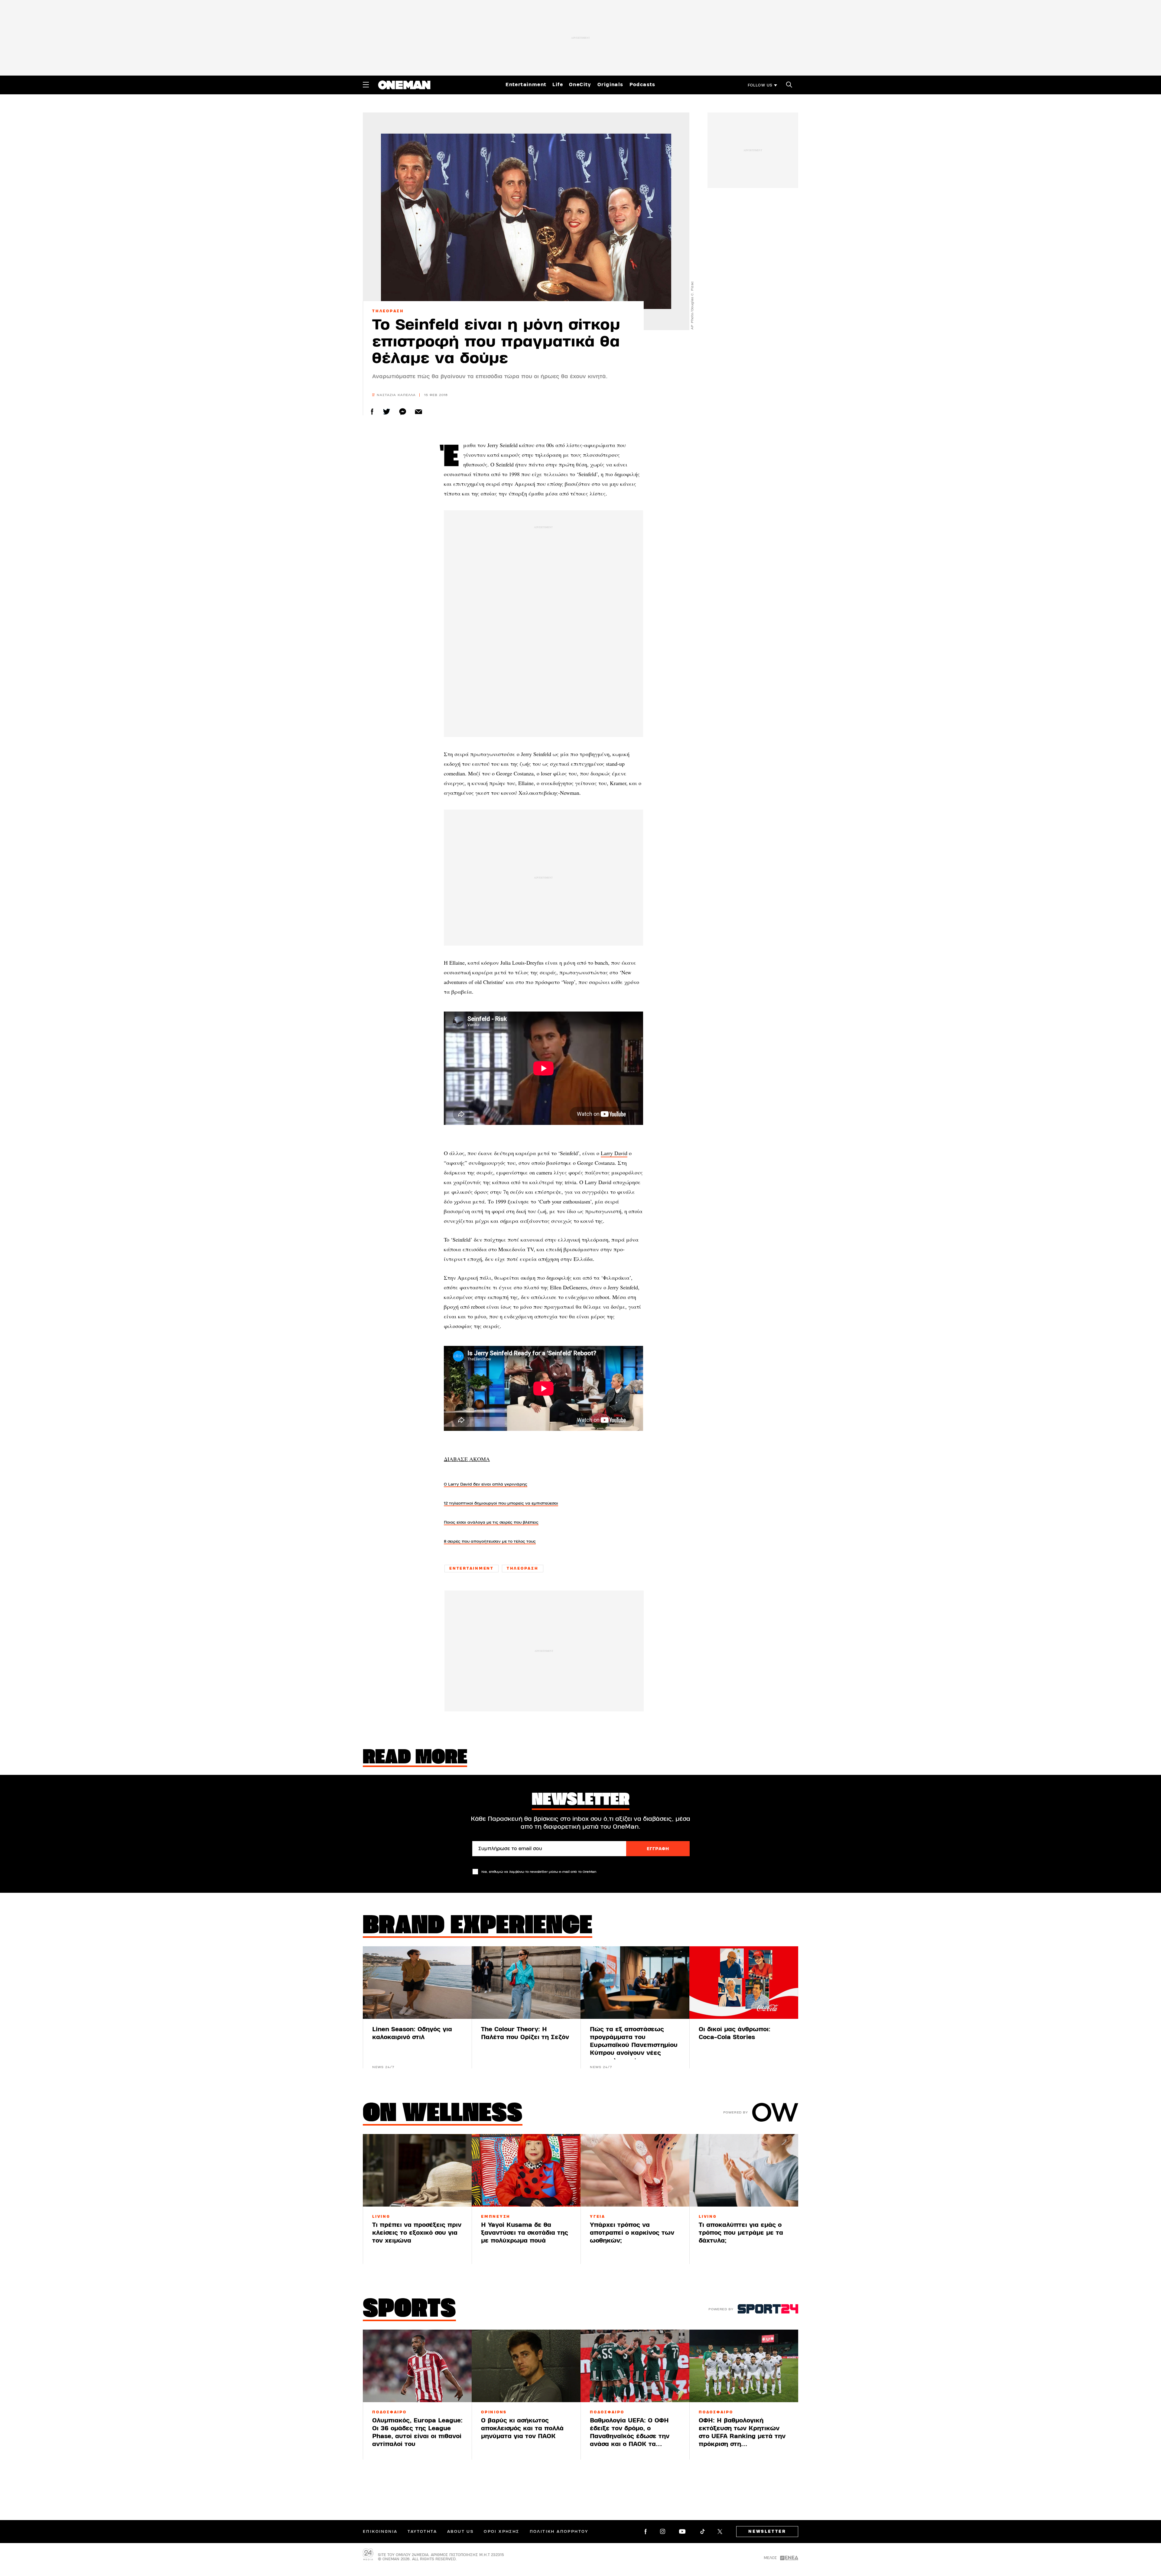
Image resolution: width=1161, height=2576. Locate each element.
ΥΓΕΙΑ (598, 2217)
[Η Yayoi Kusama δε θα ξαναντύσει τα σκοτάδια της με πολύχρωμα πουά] (526, 2170)
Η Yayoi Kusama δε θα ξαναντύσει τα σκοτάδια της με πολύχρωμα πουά (525, 2233)
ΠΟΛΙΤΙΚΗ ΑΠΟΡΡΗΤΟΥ (559, 2532)
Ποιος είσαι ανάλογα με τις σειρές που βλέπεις (491, 1522)
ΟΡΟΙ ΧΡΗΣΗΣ (501, 2532)
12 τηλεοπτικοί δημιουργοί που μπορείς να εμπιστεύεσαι (501, 1503)
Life (558, 85)
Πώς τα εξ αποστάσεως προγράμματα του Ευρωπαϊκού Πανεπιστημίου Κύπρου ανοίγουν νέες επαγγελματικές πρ (634, 2045)
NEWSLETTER (767, 2532)
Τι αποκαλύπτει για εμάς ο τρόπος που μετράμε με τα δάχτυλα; (741, 2233)
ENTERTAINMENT (472, 1568)
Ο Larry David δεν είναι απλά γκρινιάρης (486, 1484)
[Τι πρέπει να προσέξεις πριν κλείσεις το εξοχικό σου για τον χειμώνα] (417, 2170)
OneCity (580, 85)
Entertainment (526, 85)
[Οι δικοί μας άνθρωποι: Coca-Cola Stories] (744, 1983)
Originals (610, 85)
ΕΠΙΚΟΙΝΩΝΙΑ (380, 2532)
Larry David (614, 1153)
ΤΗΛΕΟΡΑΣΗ (388, 311)
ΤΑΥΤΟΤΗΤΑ (422, 2532)
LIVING (381, 2217)
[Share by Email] (419, 412)
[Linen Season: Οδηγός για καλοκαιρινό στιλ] (417, 1983)
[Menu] (366, 85)
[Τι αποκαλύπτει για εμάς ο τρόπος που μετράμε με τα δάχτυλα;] (744, 2170)
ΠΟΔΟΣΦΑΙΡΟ (389, 2412)
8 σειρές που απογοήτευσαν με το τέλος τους (490, 1541)
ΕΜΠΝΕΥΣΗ (496, 2217)
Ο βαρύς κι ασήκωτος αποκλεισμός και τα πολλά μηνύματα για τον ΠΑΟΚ (522, 2428)
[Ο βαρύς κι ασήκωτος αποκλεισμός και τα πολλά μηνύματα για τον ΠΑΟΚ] (526, 2366)
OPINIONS (494, 2412)
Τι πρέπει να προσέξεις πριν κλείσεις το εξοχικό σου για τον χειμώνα (417, 2233)
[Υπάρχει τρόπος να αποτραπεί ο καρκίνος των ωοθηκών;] (635, 2170)
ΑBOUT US (460, 2532)
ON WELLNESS (443, 2114)
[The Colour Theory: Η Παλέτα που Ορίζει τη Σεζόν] (526, 1983)
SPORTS (409, 2310)
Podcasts (642, 85)
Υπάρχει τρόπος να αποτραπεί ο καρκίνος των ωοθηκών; (632, 2233)
